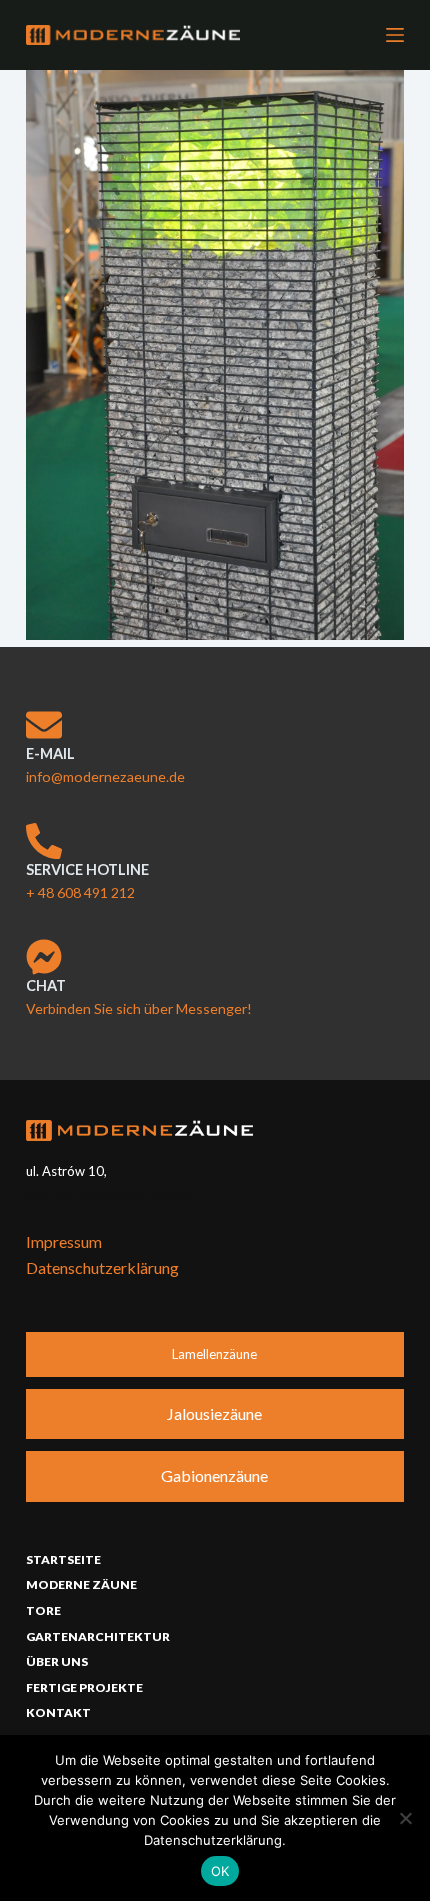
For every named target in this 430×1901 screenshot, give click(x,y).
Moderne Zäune (81, 1584)
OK (220, 1871)
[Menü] (395, 35)
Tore (43, 1610)
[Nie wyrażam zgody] (405, 1818)
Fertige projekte (84, 1687)
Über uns (57, 1661)
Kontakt (58, 1712)
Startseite (63, 1559)
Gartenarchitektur (98, 1636)
